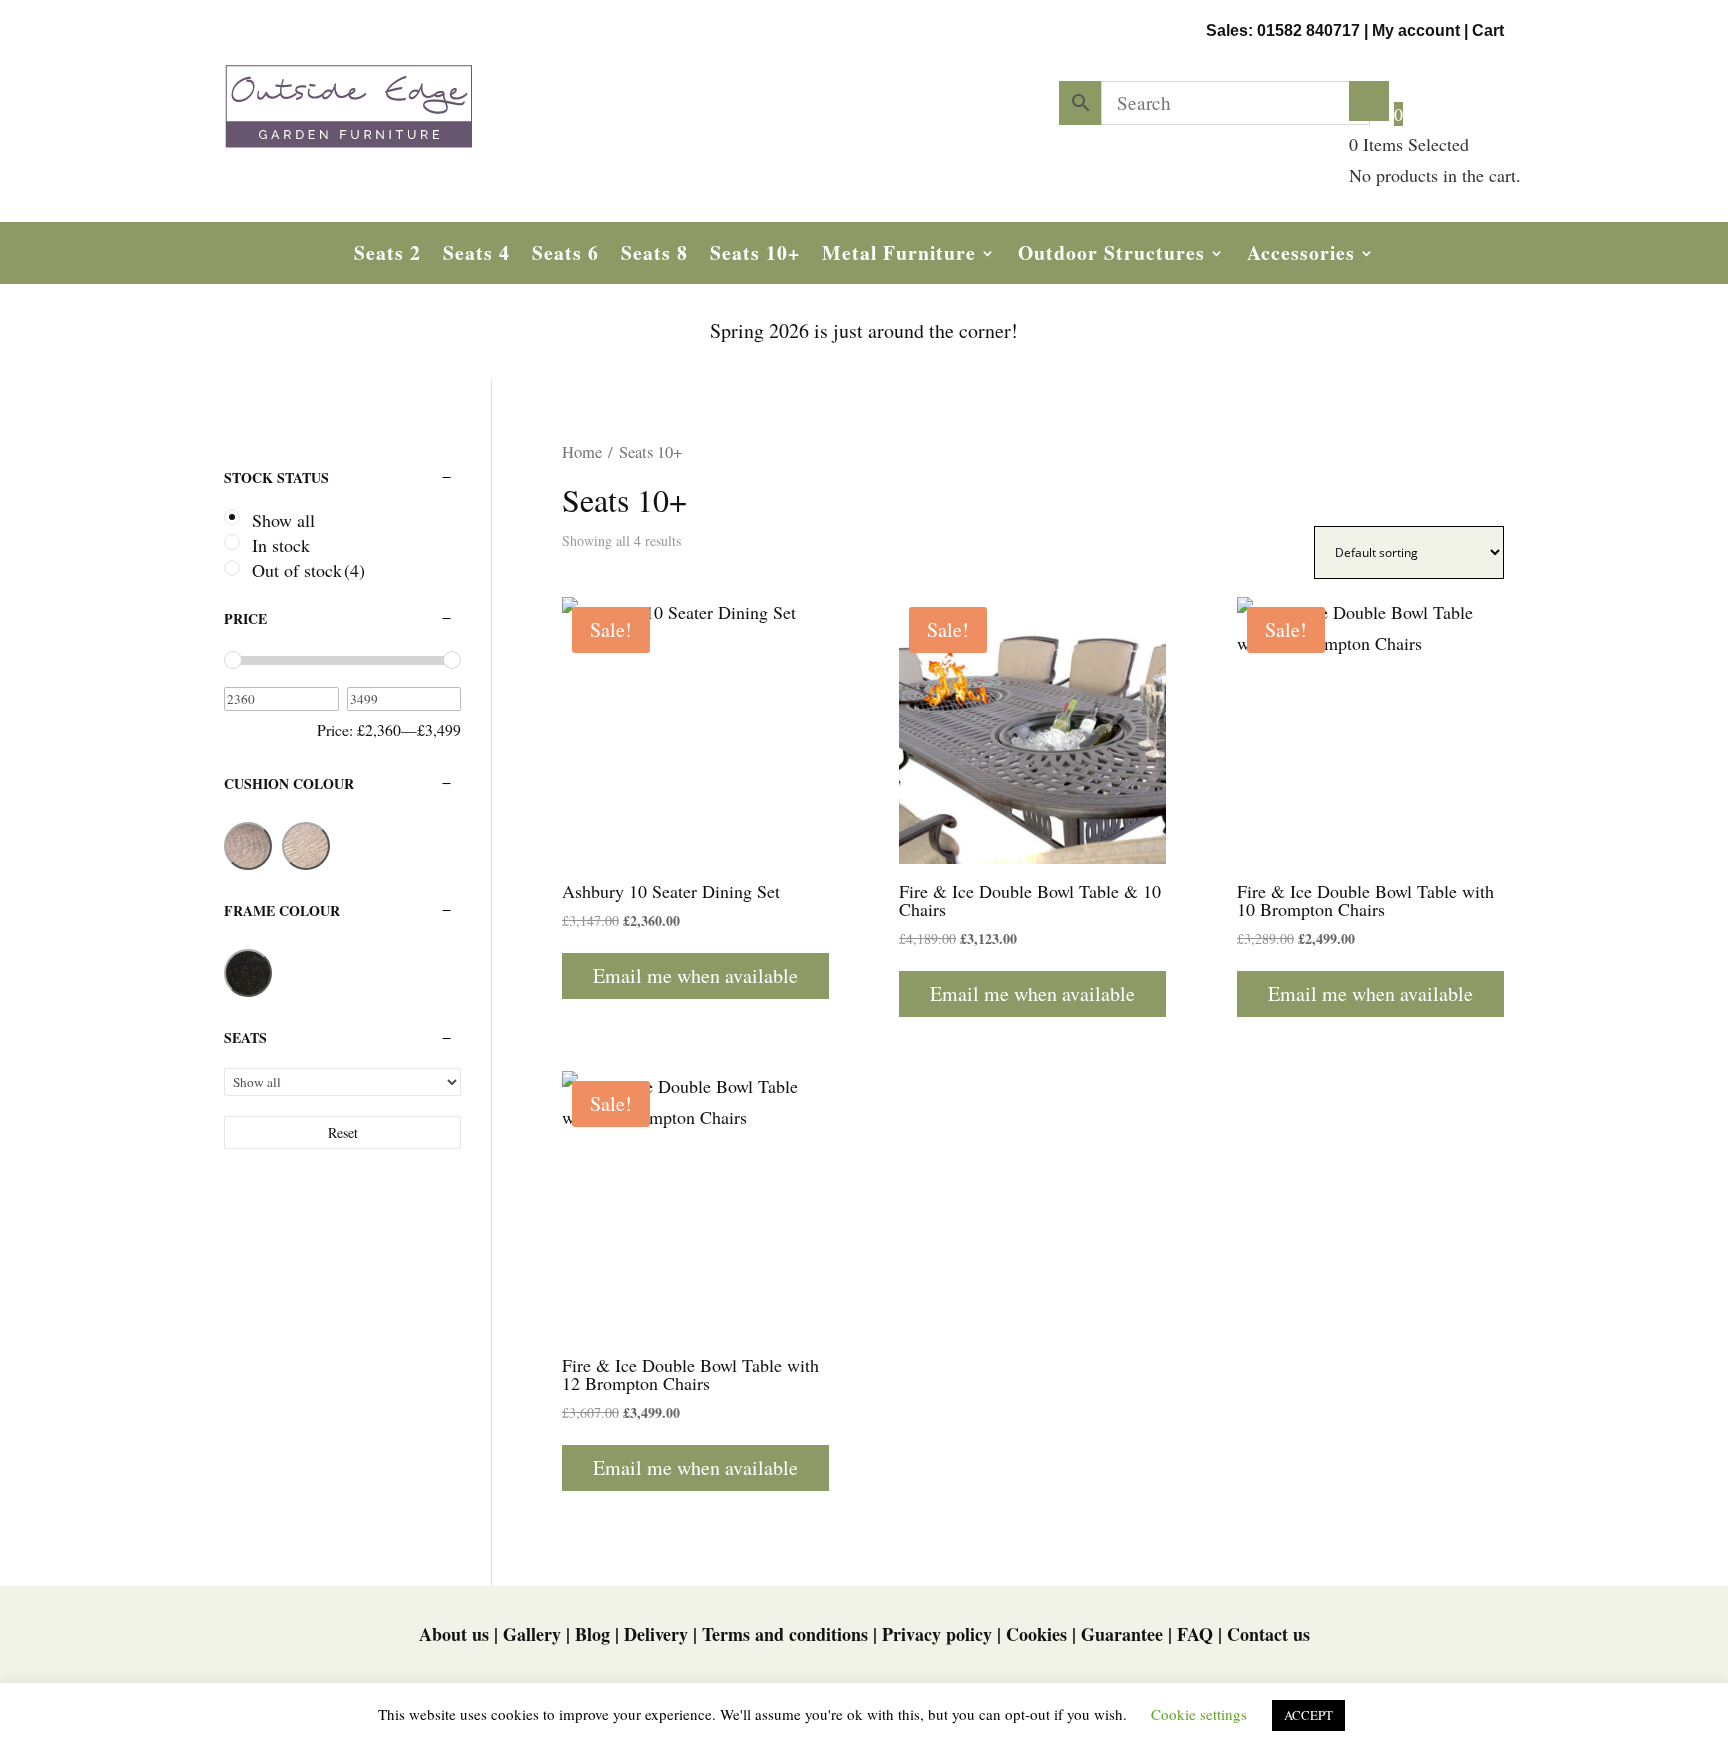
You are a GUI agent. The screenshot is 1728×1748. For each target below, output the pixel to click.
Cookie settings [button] (1199, 1714)
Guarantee (1122, 1634)
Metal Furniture (899, 256)
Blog (592, 1634)
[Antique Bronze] (248, 973)
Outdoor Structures (1111, 256)
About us (454, 1634)
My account (1416, 30)
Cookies (1036, 1634)
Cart (1488, 30)
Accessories (1301, 256)
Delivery (656, 1634)
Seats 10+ (755, 256)
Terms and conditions (785, 1634)
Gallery (532, 1634)
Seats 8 (654, 256)
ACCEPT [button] (1308, 1715)
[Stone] (306, 846)
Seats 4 (476, 256)
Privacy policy (937, 1634)
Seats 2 (387, 256)
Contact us (1268, 1634)
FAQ (1195, 1634)
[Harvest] (248, 846)
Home (582, 452)
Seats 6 (565, 256)
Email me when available (695, 975)
